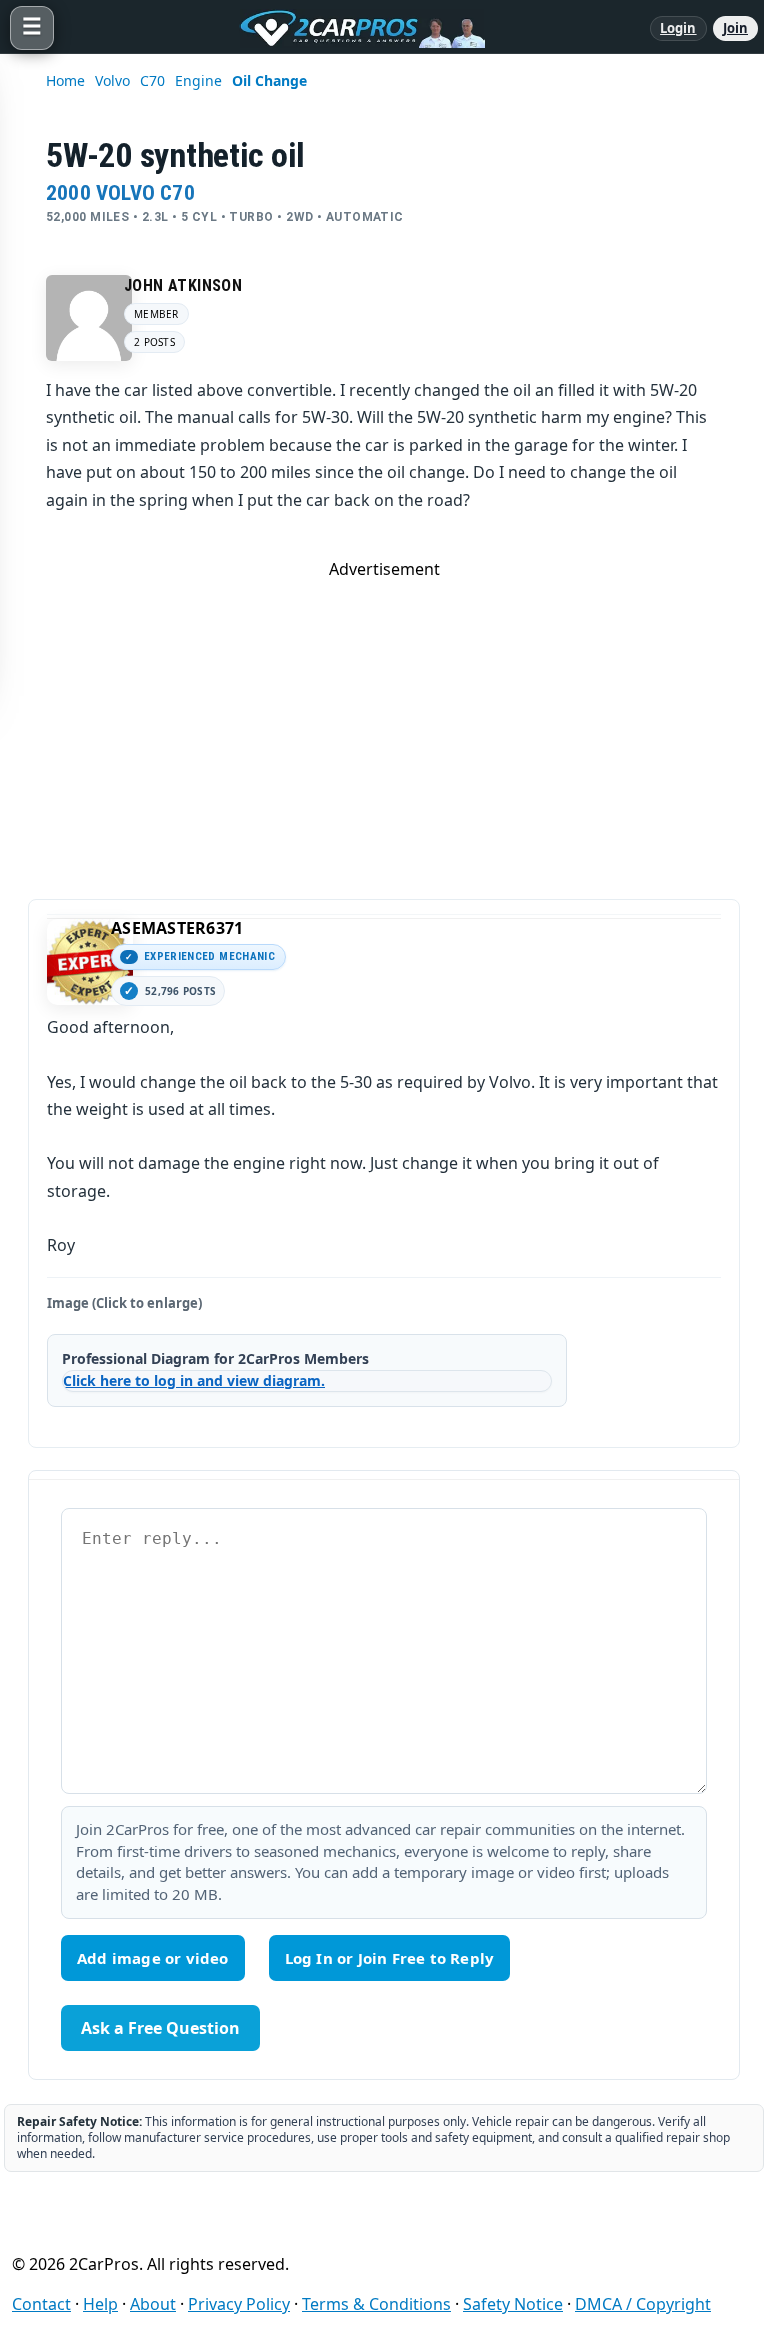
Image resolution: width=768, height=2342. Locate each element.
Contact (41, 2304)
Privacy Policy (239, 2304)
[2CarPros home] (352, 28)
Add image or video (153, 1958)
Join (735, 28)
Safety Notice (513, 2304)
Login (678, 28)
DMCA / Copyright (643, 2304)
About (153, 2304)
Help (100, 2304)
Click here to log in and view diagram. (194, 1380)
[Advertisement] (384, 720)
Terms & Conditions (376, 2304)
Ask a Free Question (160, 2028)
